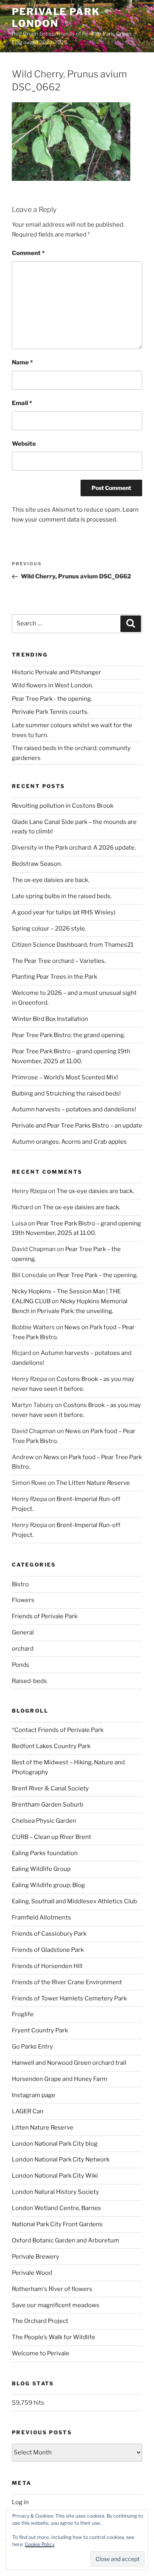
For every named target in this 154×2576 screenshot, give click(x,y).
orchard (23, 1649)
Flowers (23, 1600)
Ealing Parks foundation (45, 1853)
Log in (20, 2502)
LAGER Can (28, 2111)
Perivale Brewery (36, 2257)
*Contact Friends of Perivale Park (58, 1730)
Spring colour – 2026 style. (49, 929)
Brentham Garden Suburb (48, 1805)
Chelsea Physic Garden (44, 1821)
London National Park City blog (55, 2144)
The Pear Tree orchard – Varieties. (59, 961)
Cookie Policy (40, 2544)
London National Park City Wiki (55, 2176)
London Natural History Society (55, 2192)
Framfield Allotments (41, 1917)
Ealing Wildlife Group (41, 1869)
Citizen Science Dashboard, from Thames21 (73, 945)
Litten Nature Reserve (43, 2128)
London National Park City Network (61, 2159)
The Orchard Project (40, 2321)
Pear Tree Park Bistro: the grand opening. (69, 1035)
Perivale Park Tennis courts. (50, 712)
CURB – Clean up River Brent (52, 1837)
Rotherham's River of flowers (52, 2289)
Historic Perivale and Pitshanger (56, 672)
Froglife (23, 2014)
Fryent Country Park (40, 2030)
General (23, 1632)
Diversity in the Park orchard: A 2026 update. (74, 848)
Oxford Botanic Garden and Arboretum (66, 2240)
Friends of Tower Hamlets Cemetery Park (69, 1998)
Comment (28, 253)
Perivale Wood (32, 2273)
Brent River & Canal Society (50, 1788)
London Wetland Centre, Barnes (56, 2208)
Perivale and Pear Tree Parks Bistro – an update (77, 1126)
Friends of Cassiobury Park (49, 1934)
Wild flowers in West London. (53, 685)
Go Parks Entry (32, 2047)
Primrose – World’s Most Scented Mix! (65, 1077)
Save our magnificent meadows (56, 2305)
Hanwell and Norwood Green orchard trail (69, 2063)
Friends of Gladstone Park (48, 1950)
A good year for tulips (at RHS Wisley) (64, 912)
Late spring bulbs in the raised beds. (62, 896)
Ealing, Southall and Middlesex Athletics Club (74, 1901)
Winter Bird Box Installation (50, 1019)
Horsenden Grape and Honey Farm (60, 2079)
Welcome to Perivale (41, 2353)
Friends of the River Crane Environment (67, 1982)
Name (22, 362)
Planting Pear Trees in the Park (54, 977)
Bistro (20, 1584)
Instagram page (34, 2095)
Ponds (21, 1665)
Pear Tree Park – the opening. (97, 1275)
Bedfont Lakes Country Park (51, 1746)
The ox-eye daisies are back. (51, 880)
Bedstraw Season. (37, 864)
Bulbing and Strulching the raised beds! (66, 1094)
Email (22, 403)
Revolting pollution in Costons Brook (63, 806)
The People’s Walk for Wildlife (54, 2337)
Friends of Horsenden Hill (47, 1966)
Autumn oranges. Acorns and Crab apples (69, 1142)
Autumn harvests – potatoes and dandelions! (74, 1109)
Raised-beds (29, 1681)
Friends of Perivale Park (45, 1616)
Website (24, 444)
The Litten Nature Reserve (93, 1483)
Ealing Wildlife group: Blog (48, 1885)
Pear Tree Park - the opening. (52, 699)
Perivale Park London (56, 18)
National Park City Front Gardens (57, 2224)
